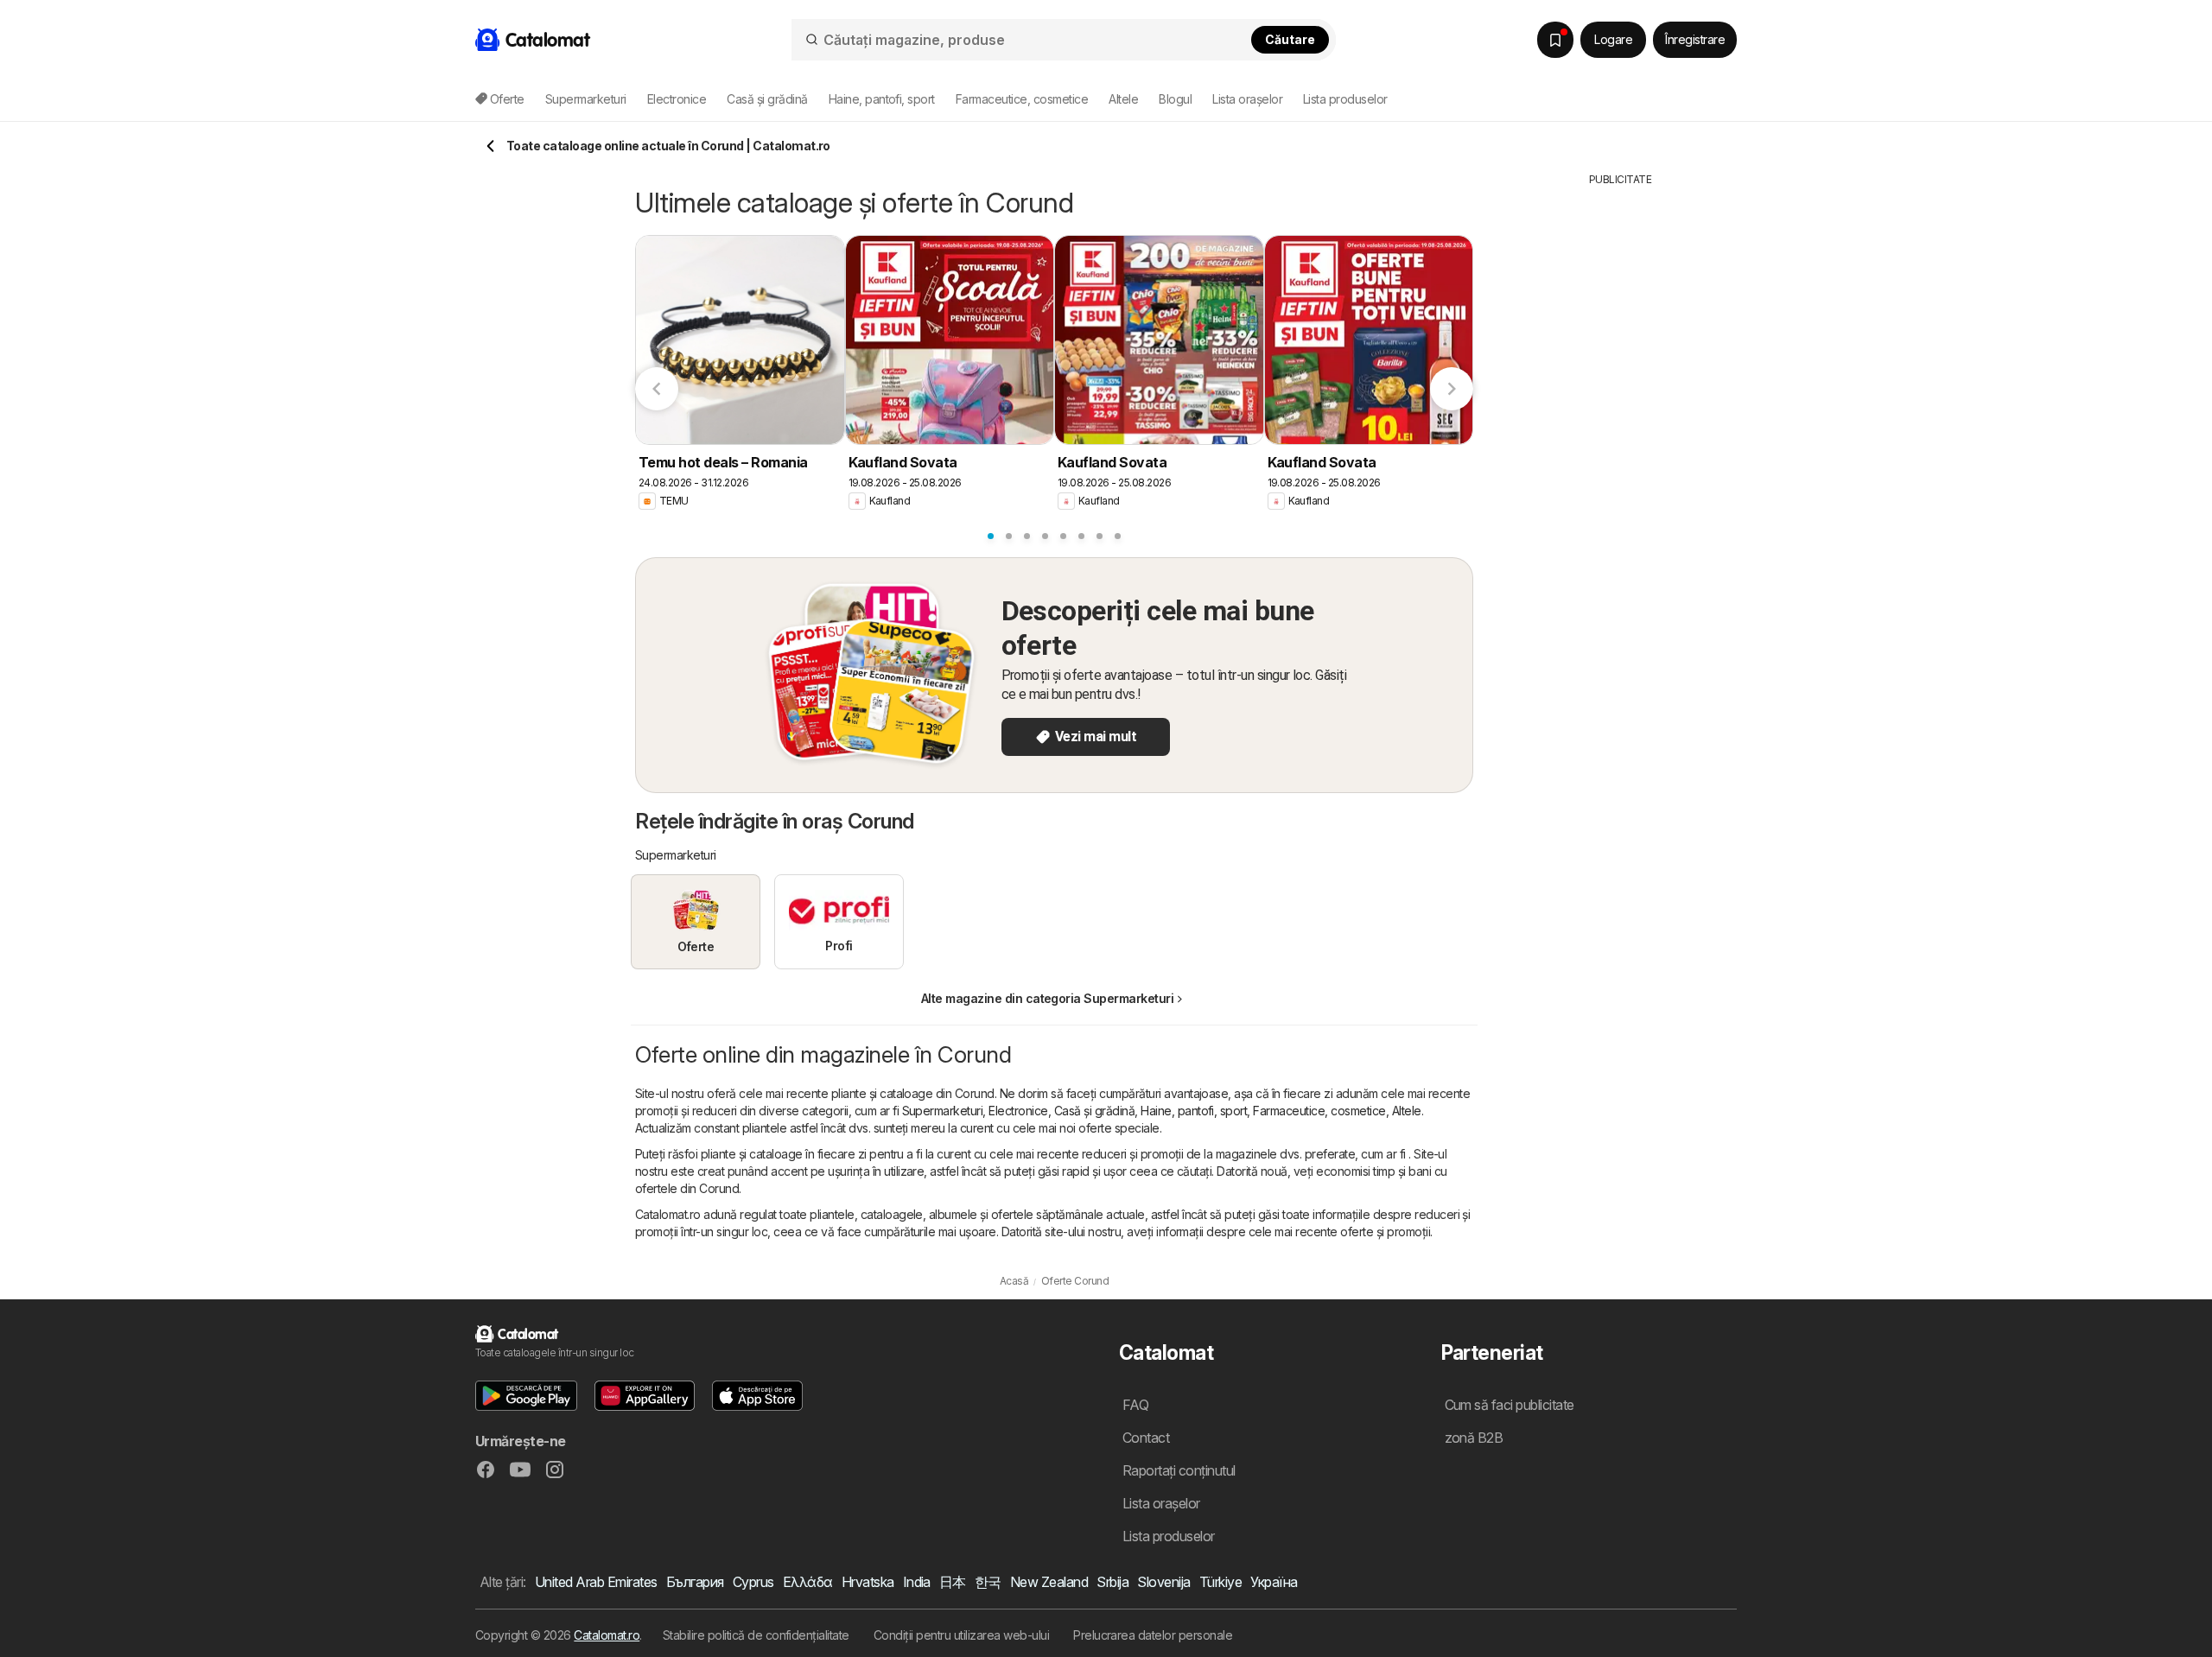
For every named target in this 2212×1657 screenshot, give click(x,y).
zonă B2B (1474, 1438)
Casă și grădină (1094, 1111)
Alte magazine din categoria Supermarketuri (1048, 998)
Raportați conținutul (1179, 1470)
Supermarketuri (943, 1111)
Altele (1407, 1111)
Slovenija (1163, 1582)
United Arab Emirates (596, 1582)
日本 (953, 1582)
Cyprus (753, 1582)
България (695, 1582)
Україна (1274, 1582)
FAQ (1135, 1405)
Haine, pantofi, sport (1194, 1111)
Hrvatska (868, 1582)
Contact (1146, 1438)
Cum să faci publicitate (1510, 1405)
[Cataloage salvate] (1555, 40)
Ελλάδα (808, 1582)
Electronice (1018, 1111)
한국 (988, 1582)
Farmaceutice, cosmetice (1319, 1111)
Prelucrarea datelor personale (1153, 1635)
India (917, 1582)
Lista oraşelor (1247, 99)
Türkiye (1220, 1582)
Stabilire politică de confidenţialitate (756, 1635)
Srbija (1112, 1582)
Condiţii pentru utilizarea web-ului (961, 1635)
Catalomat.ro (607, 1635)
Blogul (1175, 99)
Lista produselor (1345, 99)
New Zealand (1049, 1582)
